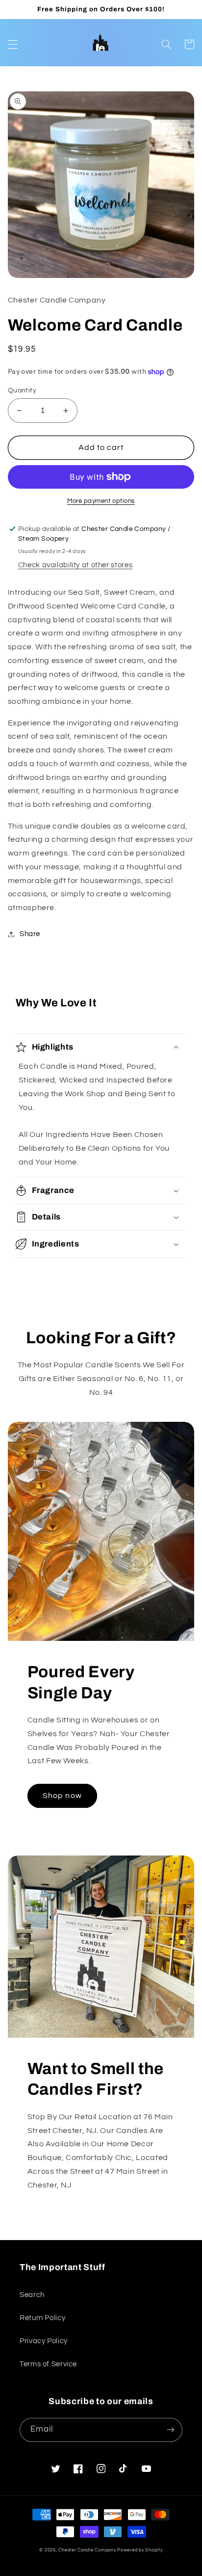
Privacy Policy (44, 2341)
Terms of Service (48, 2364)
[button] (13, 44)
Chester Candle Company (87, 2550)
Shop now (62, 1796)
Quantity (22, 390)
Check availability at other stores (75, 565)
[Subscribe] (171, 2430)
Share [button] (30, 934)
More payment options (101, 501)
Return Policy (42, 2318)
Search (32, 2295)
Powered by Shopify (140, 2550)
